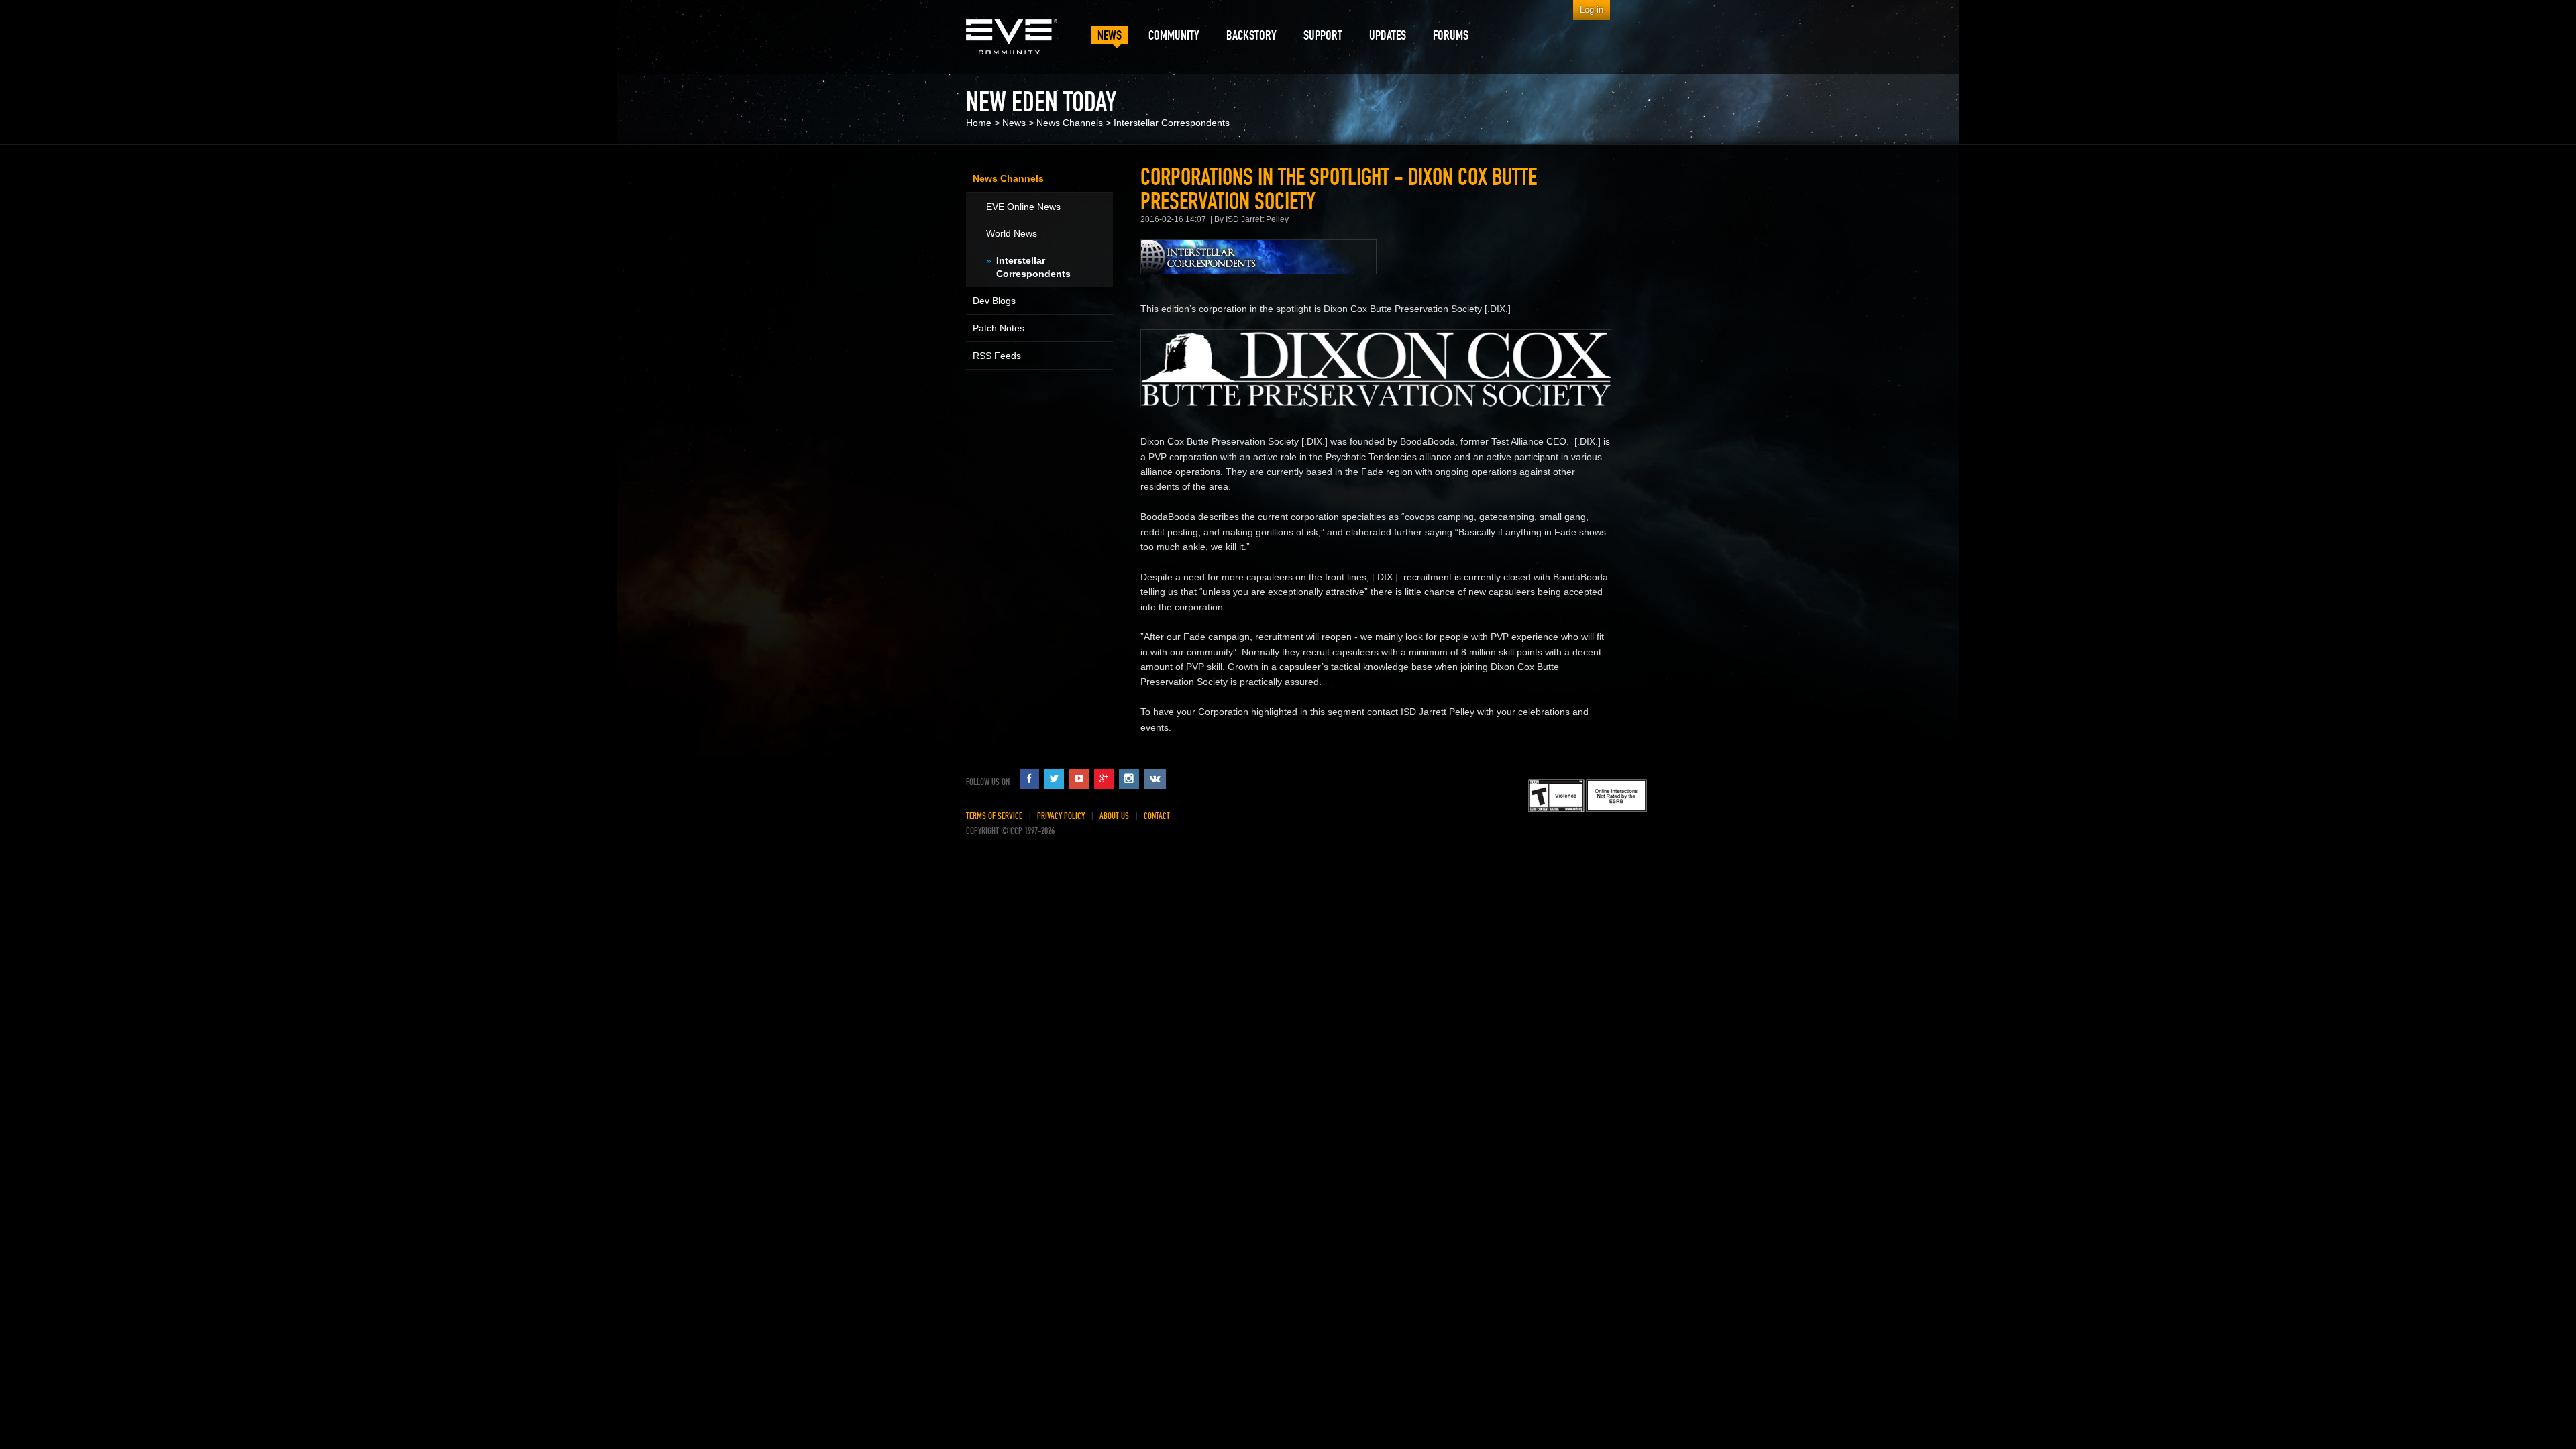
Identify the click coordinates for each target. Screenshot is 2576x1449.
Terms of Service (994, 816)
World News (1012, 233)
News (1014, 123)
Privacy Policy (1061, 816)
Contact (1157, 816)
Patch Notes (999, 328)
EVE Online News (1023, 207)
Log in (1592, 10)
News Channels (1070, 123)
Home (979, 123)
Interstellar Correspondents (1172, 123)
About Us (1114, 816)
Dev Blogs (994, 301)
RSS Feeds (997, 356)
